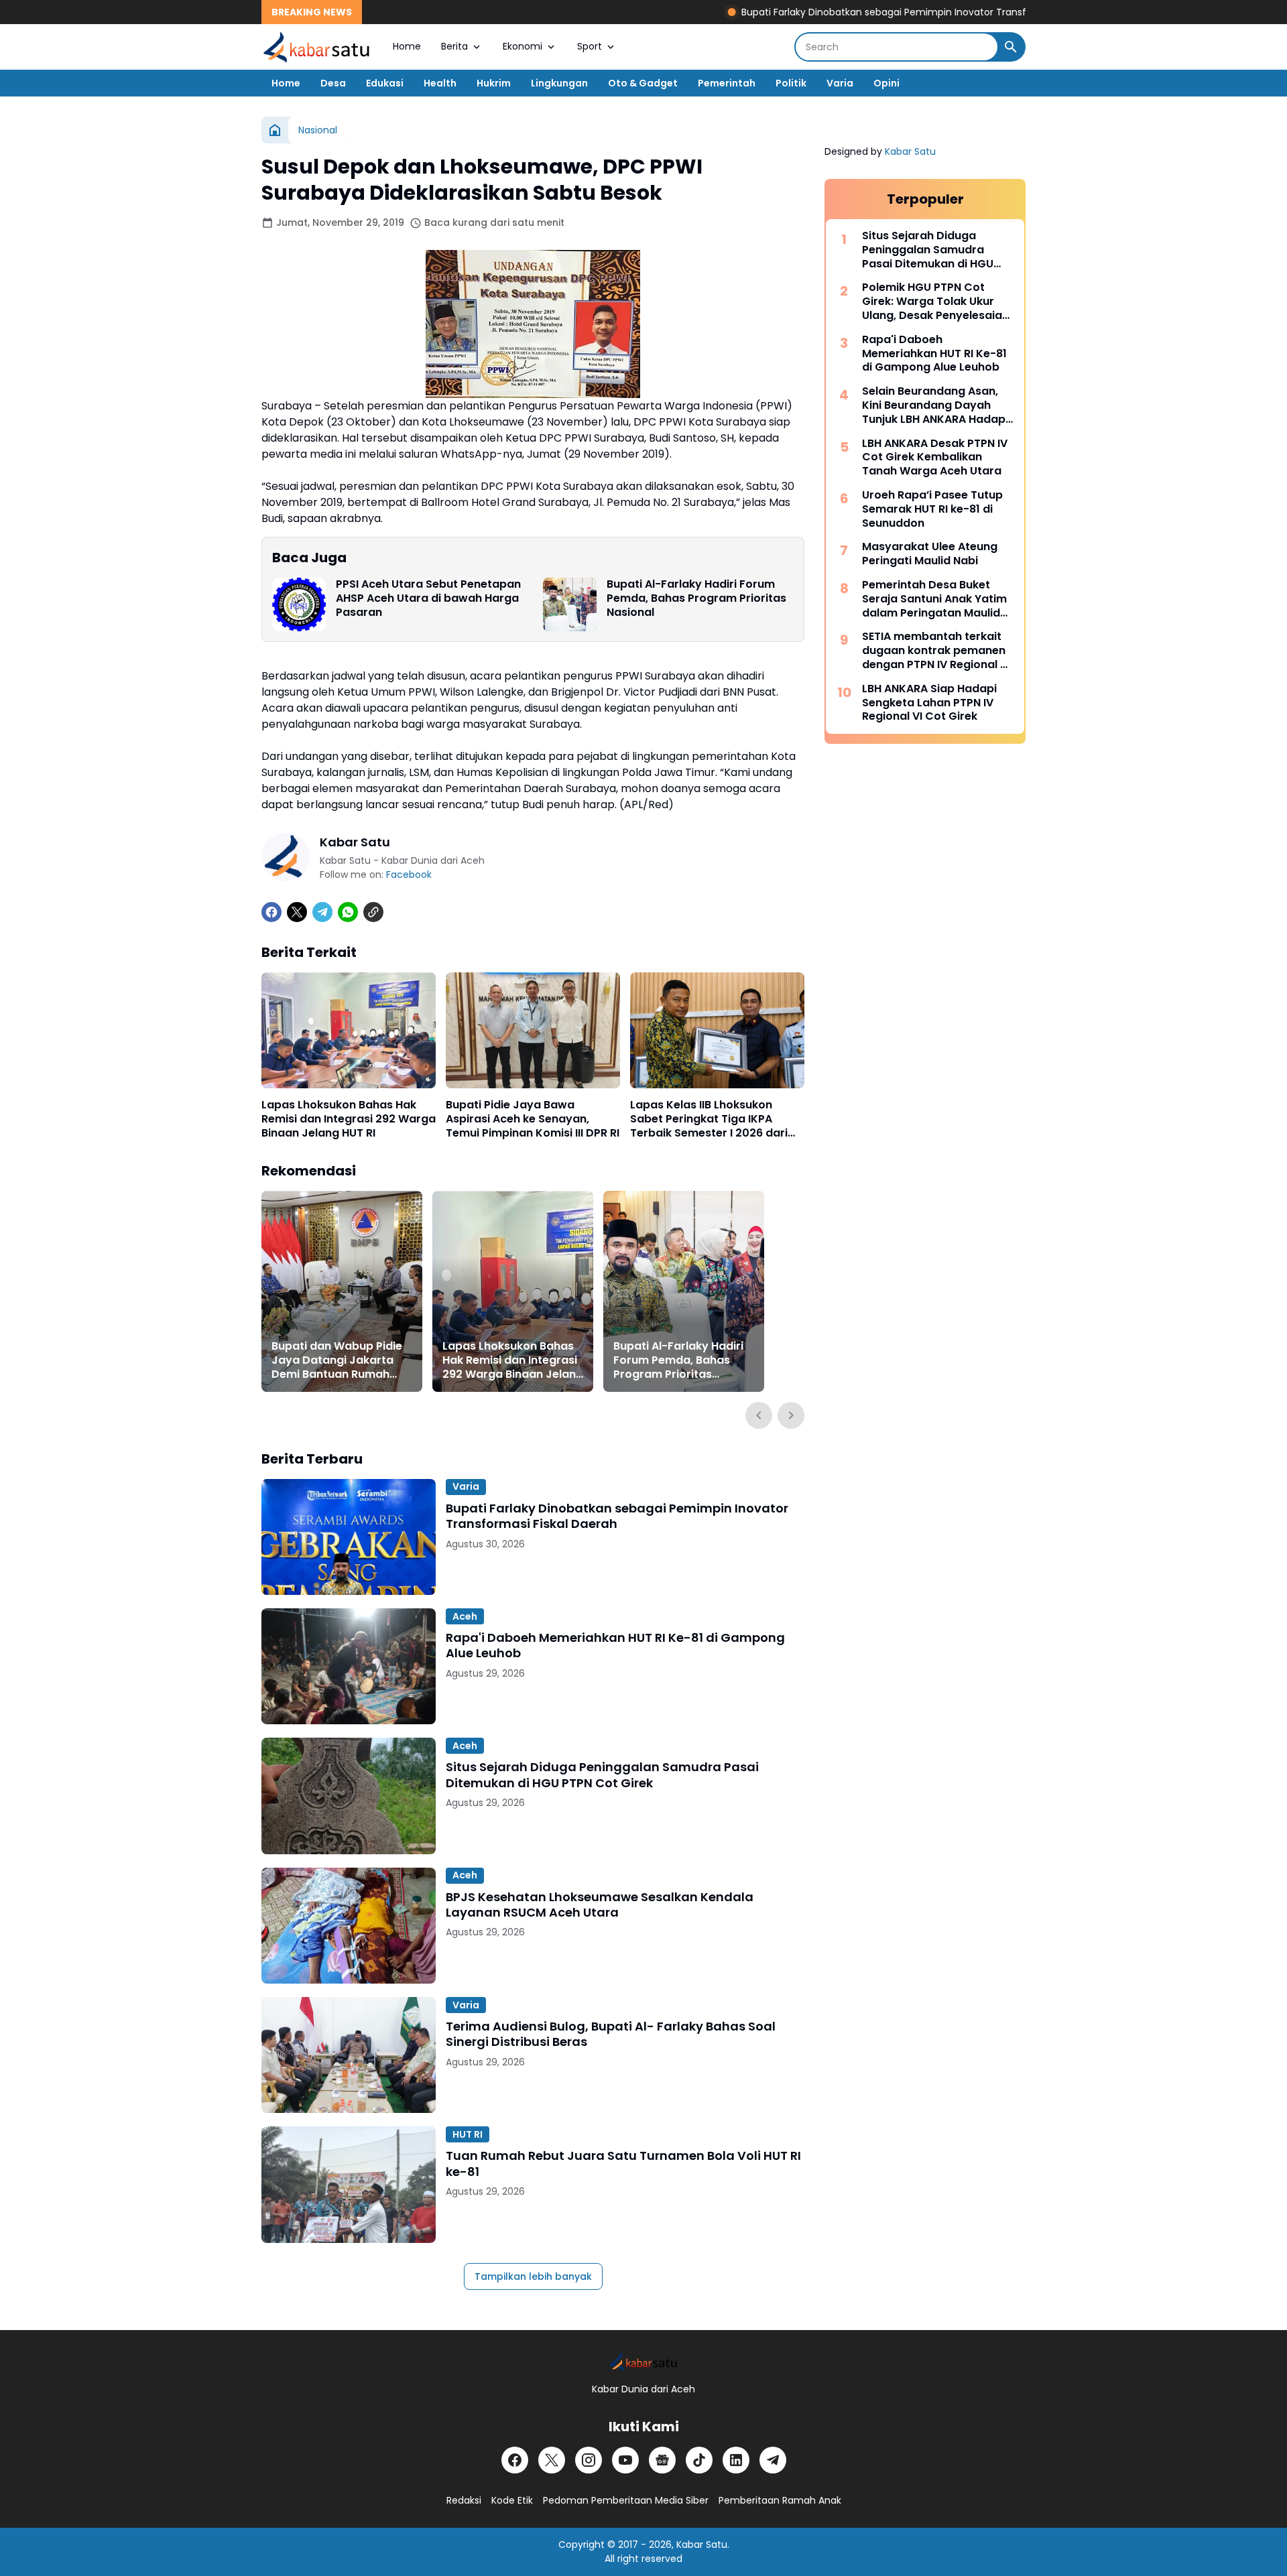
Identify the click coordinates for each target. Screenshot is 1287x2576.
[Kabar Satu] (317, 47)
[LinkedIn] (736, 2460)
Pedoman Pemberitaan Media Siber (626, 2500)
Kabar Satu (910, 151)
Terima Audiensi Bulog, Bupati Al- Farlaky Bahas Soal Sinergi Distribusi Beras (611, 2034)
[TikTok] (699, 2460)
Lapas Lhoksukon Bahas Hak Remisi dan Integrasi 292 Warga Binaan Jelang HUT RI (349, 1119)
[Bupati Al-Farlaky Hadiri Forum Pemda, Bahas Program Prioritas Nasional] (570, 604)
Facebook (409, 875)
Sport (590, 46)
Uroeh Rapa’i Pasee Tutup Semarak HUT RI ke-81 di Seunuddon (932, 509)
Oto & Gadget (643, 83)
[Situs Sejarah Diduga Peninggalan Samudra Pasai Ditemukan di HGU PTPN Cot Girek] (349, 1796)
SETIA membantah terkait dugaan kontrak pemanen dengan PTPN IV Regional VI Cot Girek (936, 651)
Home (407, 46)
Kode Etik (512, 2500)
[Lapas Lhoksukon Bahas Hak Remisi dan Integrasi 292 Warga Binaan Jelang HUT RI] (349, 1030)
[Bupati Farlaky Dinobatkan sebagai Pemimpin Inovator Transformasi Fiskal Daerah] (349, 1537)
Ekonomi (523, 46)
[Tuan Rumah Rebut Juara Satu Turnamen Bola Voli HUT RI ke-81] (349, 2184)
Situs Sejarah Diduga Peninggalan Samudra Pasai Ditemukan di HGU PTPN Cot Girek (602, 1775)
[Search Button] (1011, 47)
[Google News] (662, 2460)
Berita (454, 46)
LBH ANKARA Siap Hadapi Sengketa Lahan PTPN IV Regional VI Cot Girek (929, 703)
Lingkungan (559, 83)
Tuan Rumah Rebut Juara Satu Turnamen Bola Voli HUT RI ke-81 (623, 2164)
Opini (886, 83)
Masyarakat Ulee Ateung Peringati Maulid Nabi (930, 554)
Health (440, 83)
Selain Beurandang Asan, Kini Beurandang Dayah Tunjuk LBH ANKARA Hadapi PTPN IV (935, 405)
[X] (297, 912)
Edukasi (385, 83)
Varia (840, 83)
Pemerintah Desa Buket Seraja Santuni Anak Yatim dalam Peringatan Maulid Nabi (934, 599)
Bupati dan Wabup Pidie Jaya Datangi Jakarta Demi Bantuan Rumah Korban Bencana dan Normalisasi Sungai (337, 1360)
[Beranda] (275, 130)
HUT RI (468, 2134)
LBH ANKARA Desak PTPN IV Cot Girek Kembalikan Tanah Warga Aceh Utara (935, 458)
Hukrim (494, 83)
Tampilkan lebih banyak (533, 2276)
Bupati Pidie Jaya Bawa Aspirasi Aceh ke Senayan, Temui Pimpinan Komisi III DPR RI (533, 1119)
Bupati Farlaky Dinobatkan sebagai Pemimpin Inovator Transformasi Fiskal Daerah (867, 12)
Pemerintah (727, 83)
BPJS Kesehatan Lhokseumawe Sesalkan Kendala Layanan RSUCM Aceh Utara (600, 1905)
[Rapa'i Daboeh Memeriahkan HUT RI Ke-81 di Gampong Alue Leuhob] (349, 1666)
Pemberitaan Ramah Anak (780, 2500)
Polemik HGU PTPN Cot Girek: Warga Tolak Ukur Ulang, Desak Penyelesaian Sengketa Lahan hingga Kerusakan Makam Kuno (935, 302)
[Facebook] (271, 912)
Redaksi (464, 2500)
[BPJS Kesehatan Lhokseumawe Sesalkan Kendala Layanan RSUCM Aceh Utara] (349, 1926)
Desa (333, 83)
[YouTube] (625, 2460)
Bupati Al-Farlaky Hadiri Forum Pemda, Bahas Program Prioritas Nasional (696, 598)
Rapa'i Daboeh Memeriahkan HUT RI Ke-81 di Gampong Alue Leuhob (615, 1646)
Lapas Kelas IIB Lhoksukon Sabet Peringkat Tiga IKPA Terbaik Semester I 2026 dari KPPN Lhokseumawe (709, 1119)
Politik (791, 83)
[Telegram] (322, 912)
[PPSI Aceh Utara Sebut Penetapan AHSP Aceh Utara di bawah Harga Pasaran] (299, 604)
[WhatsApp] (348, 912)
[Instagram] (589, 2460)
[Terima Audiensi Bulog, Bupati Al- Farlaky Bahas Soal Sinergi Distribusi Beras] (349, 2055)
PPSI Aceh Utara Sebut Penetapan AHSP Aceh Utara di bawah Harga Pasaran (428, 598)
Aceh (465, 1616)
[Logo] (643, 2361)
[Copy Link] (373, 912)
